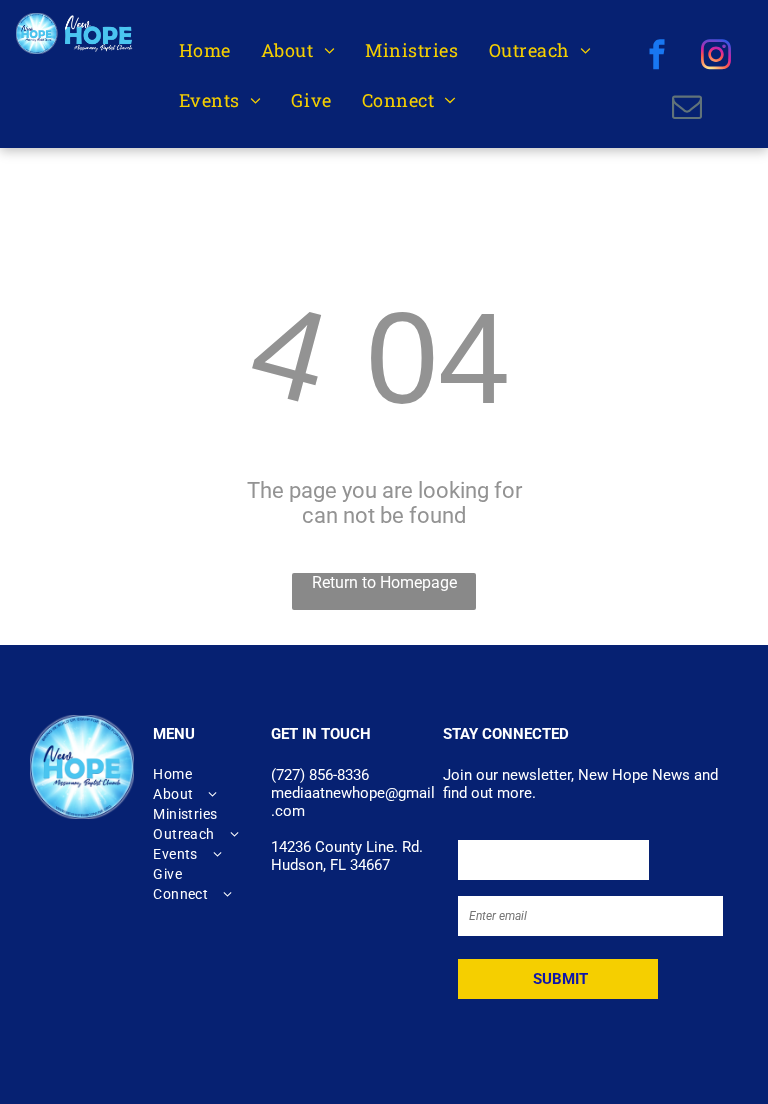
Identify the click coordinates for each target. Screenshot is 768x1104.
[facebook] (657, 57)
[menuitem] (205, 50)
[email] (686, 109)
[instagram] (716, 57)
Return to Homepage (384, 582)
